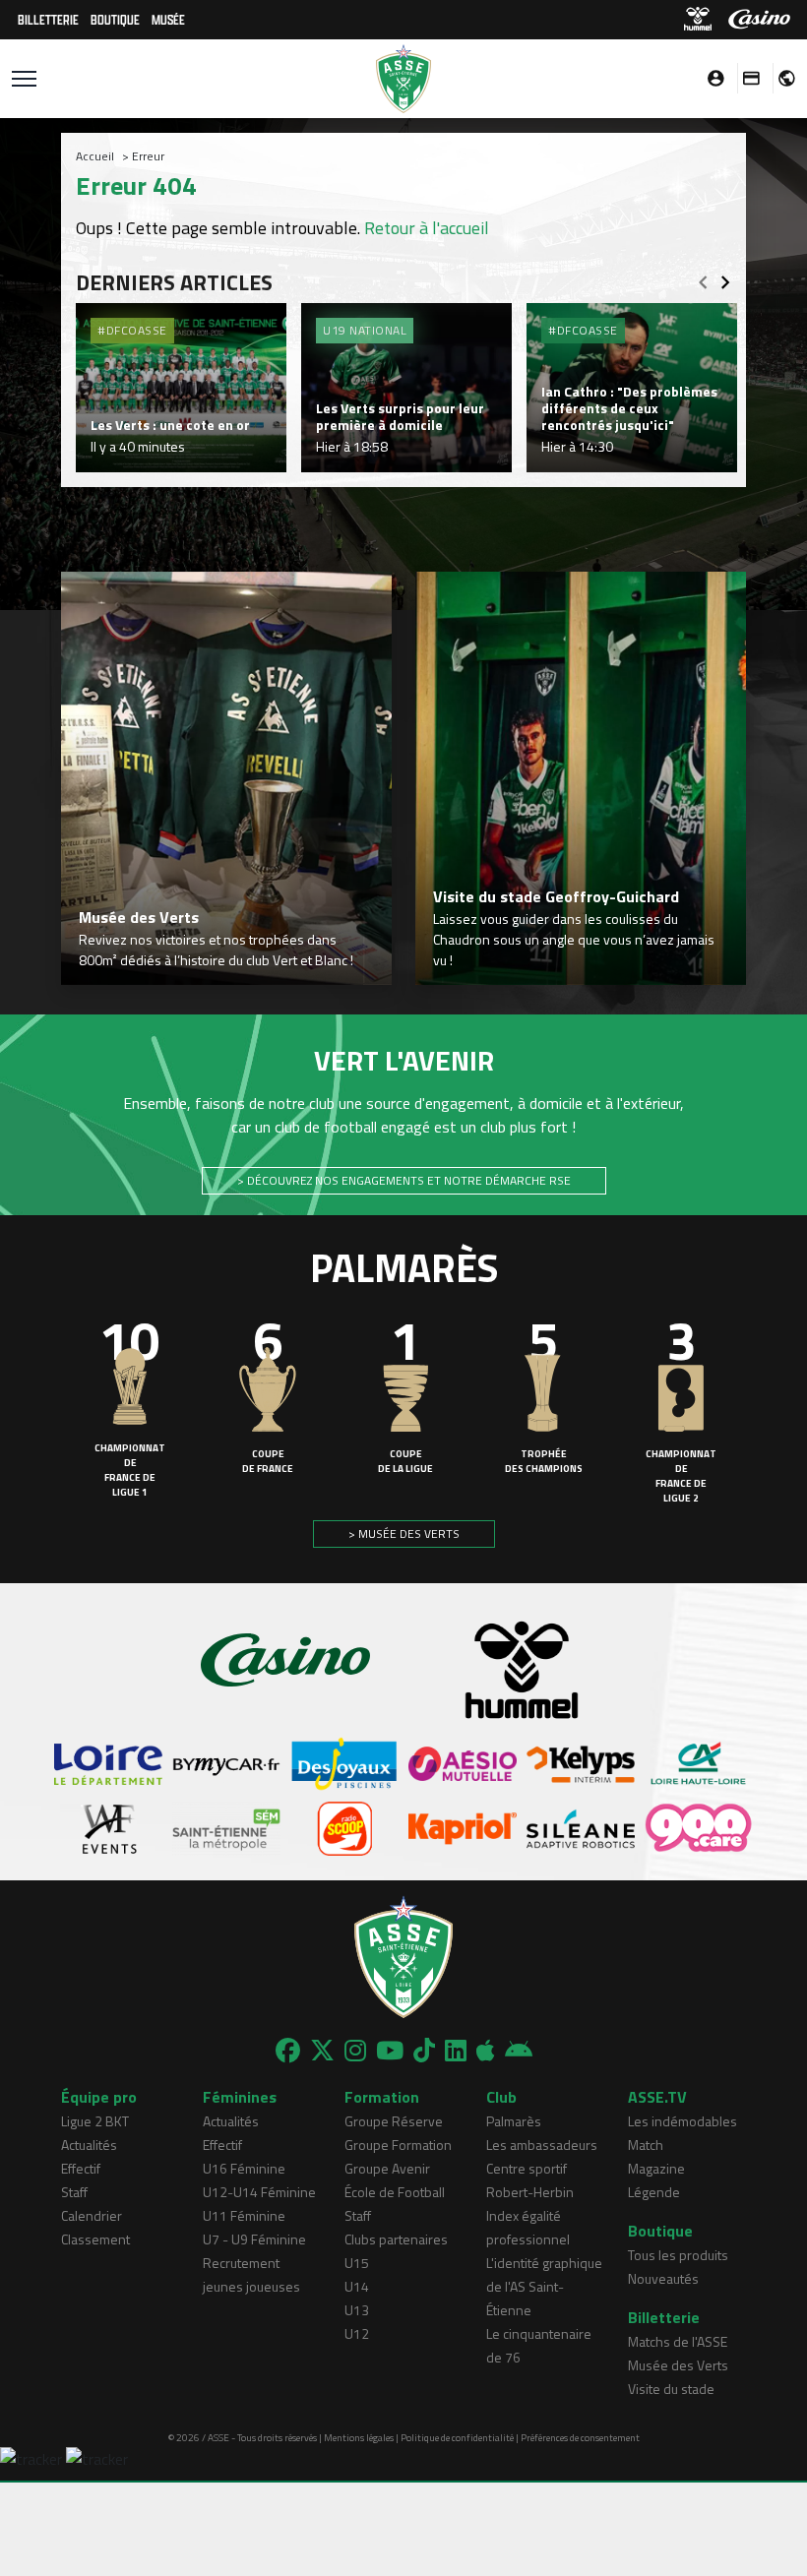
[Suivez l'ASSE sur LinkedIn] (456, 2051)
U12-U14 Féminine (259, 2192)
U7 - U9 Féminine (254, 2239)
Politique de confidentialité (457, 2438)
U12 (357, 2333)
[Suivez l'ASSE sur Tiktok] (424, 2051)
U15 (357, 2263)
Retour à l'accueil (427, 228)
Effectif (81, 2168)
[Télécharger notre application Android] (519, 2051)
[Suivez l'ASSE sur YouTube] (390, 2051)
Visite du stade (671, 2389)
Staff (74, 2192)
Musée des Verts (678, 2365)
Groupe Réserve (394, 2121)
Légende (654, 2192)
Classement (95, 2239)
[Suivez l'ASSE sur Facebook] (288, 2051)
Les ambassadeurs (542, 2145)
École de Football (395, 2192)
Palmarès (514, 2121)
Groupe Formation (398, 2145)
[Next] (725, 276)
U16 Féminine (244, 2168)
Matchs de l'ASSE (678, 2341)
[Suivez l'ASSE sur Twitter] (322, 2051)
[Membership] (746, 78)
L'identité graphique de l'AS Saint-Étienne (544, 2286)
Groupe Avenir (387, 2168)
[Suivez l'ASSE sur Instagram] (355, 2051)
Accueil (95, 156)
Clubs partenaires (396, 2239)
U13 (357, 2310)
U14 (357, 2286)
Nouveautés (663, 2278)
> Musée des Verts (404, 1533)
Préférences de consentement (580, 2438)
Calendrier (92, 2215)
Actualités (89, 2145)
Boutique (115, 19)
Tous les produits (678, 2255)
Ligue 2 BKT (95, 2121)
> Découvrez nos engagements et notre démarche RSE (404, 1180)
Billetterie (48, 19)
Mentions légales (359, 2438)
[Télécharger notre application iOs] (486, 2051)
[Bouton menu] (24, 79)
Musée (168, 19)
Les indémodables (683, 2121)
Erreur (148, 156)
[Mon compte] (711, 78)
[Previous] (703, 276)
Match (646, 2145)
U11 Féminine (244, 2215)
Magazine (656, 2168)
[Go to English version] (779, 78)
